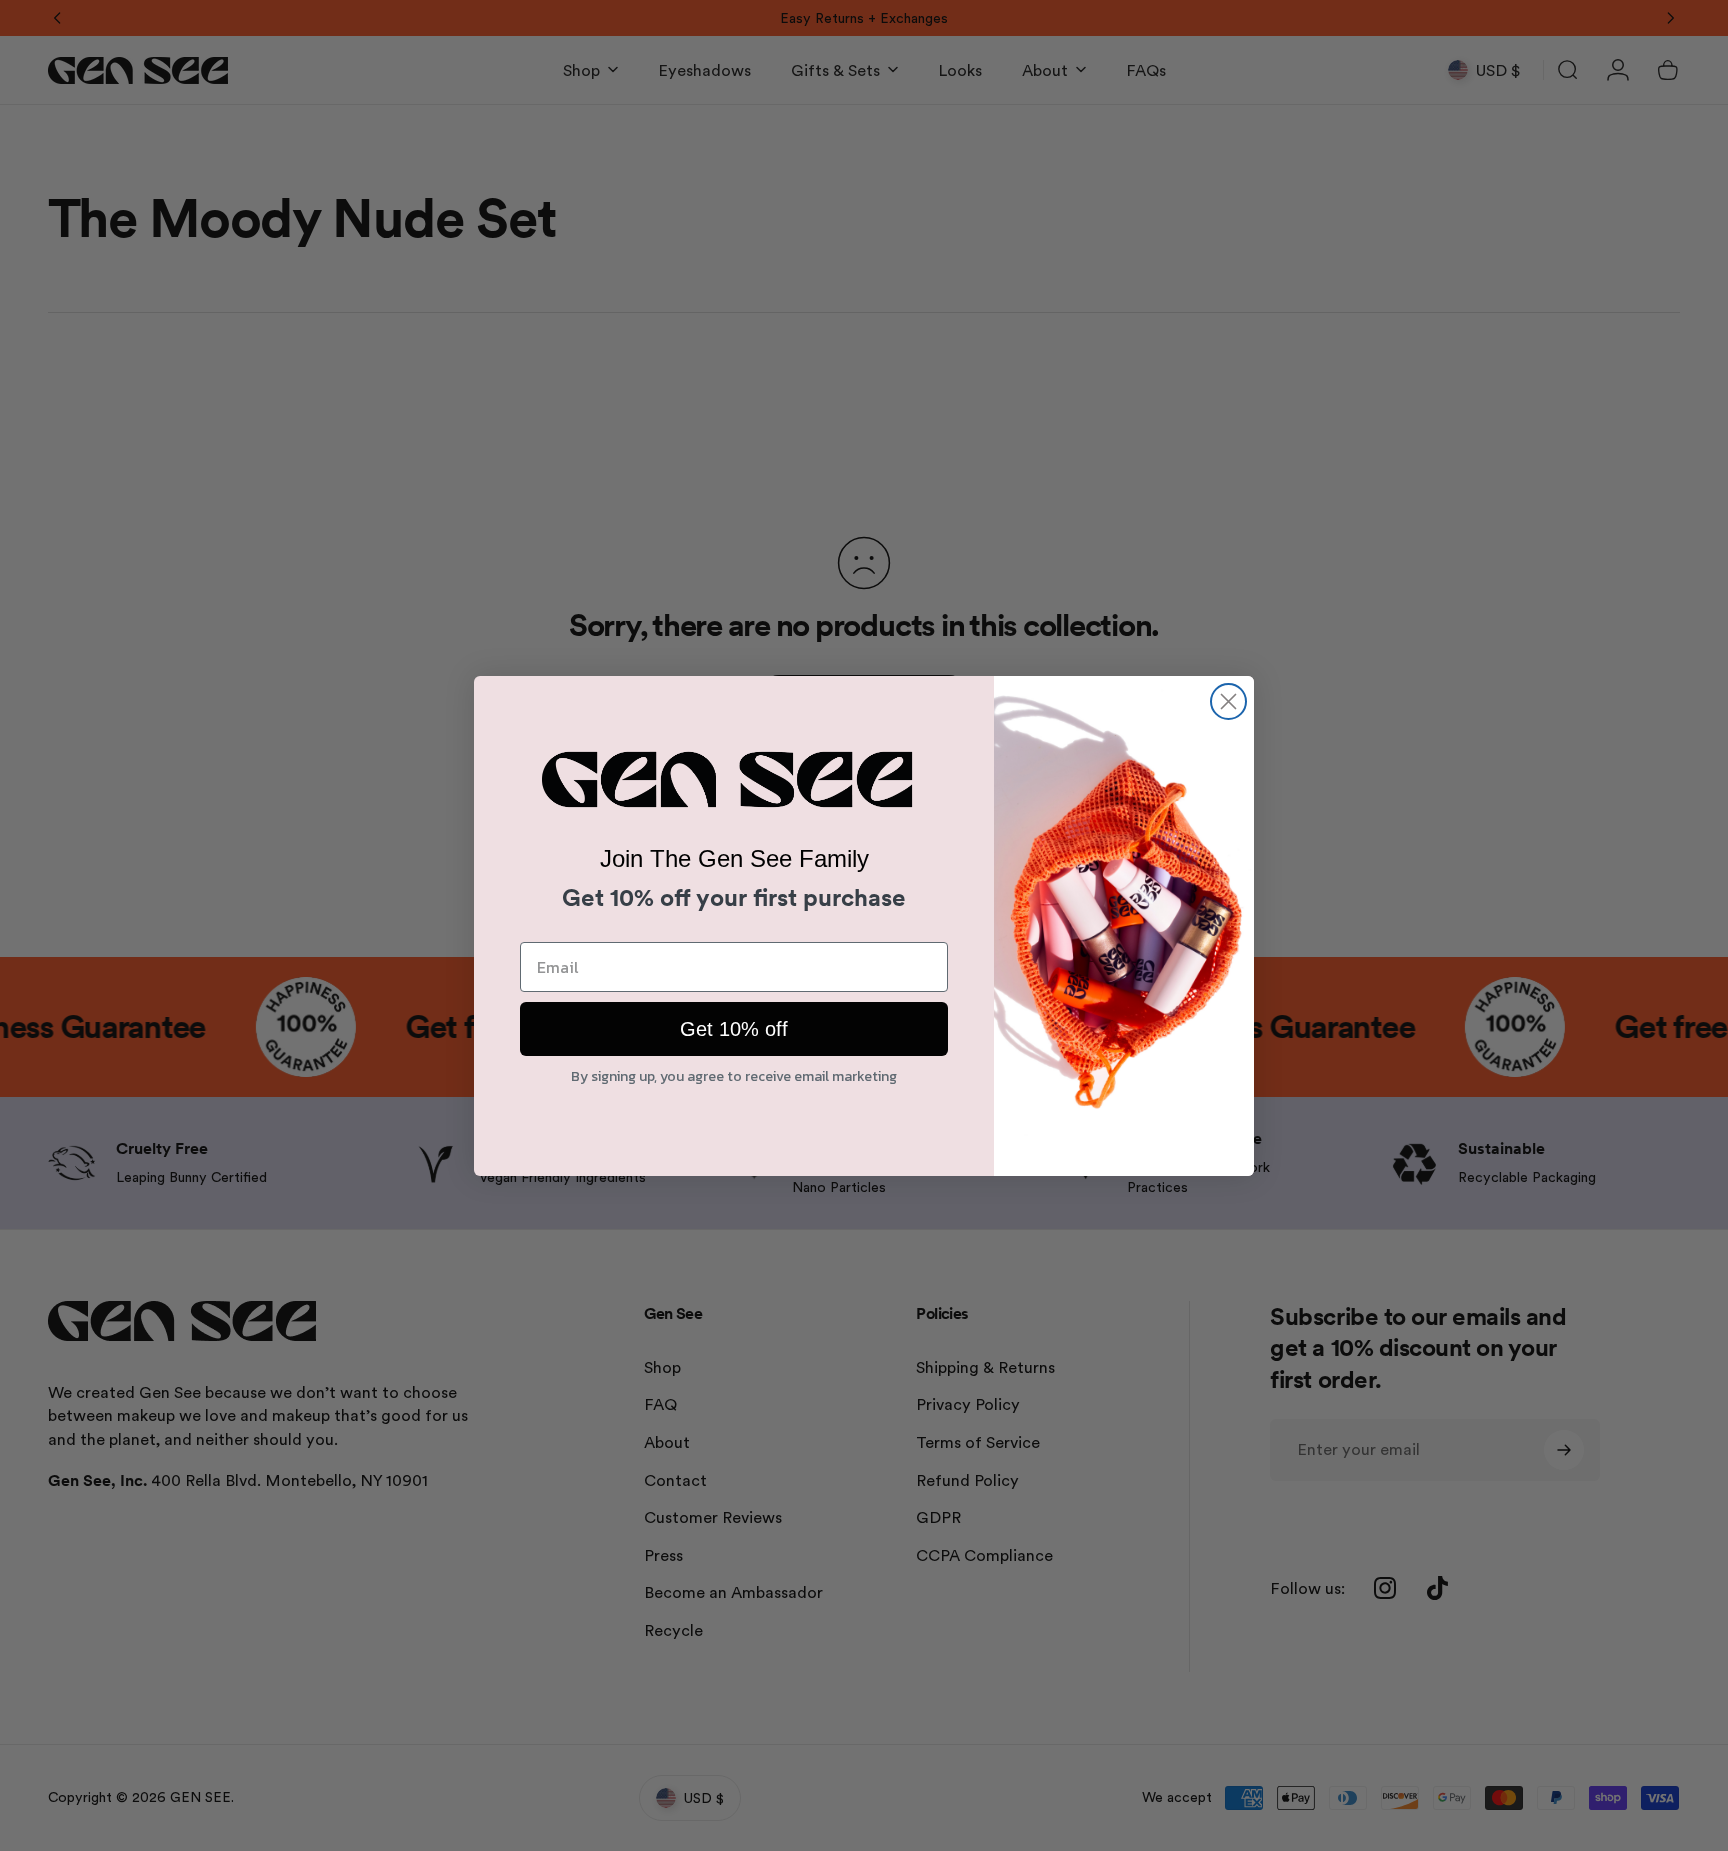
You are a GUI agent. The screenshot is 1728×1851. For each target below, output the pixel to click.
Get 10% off (734, 1031)
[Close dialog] (1228, 701)
